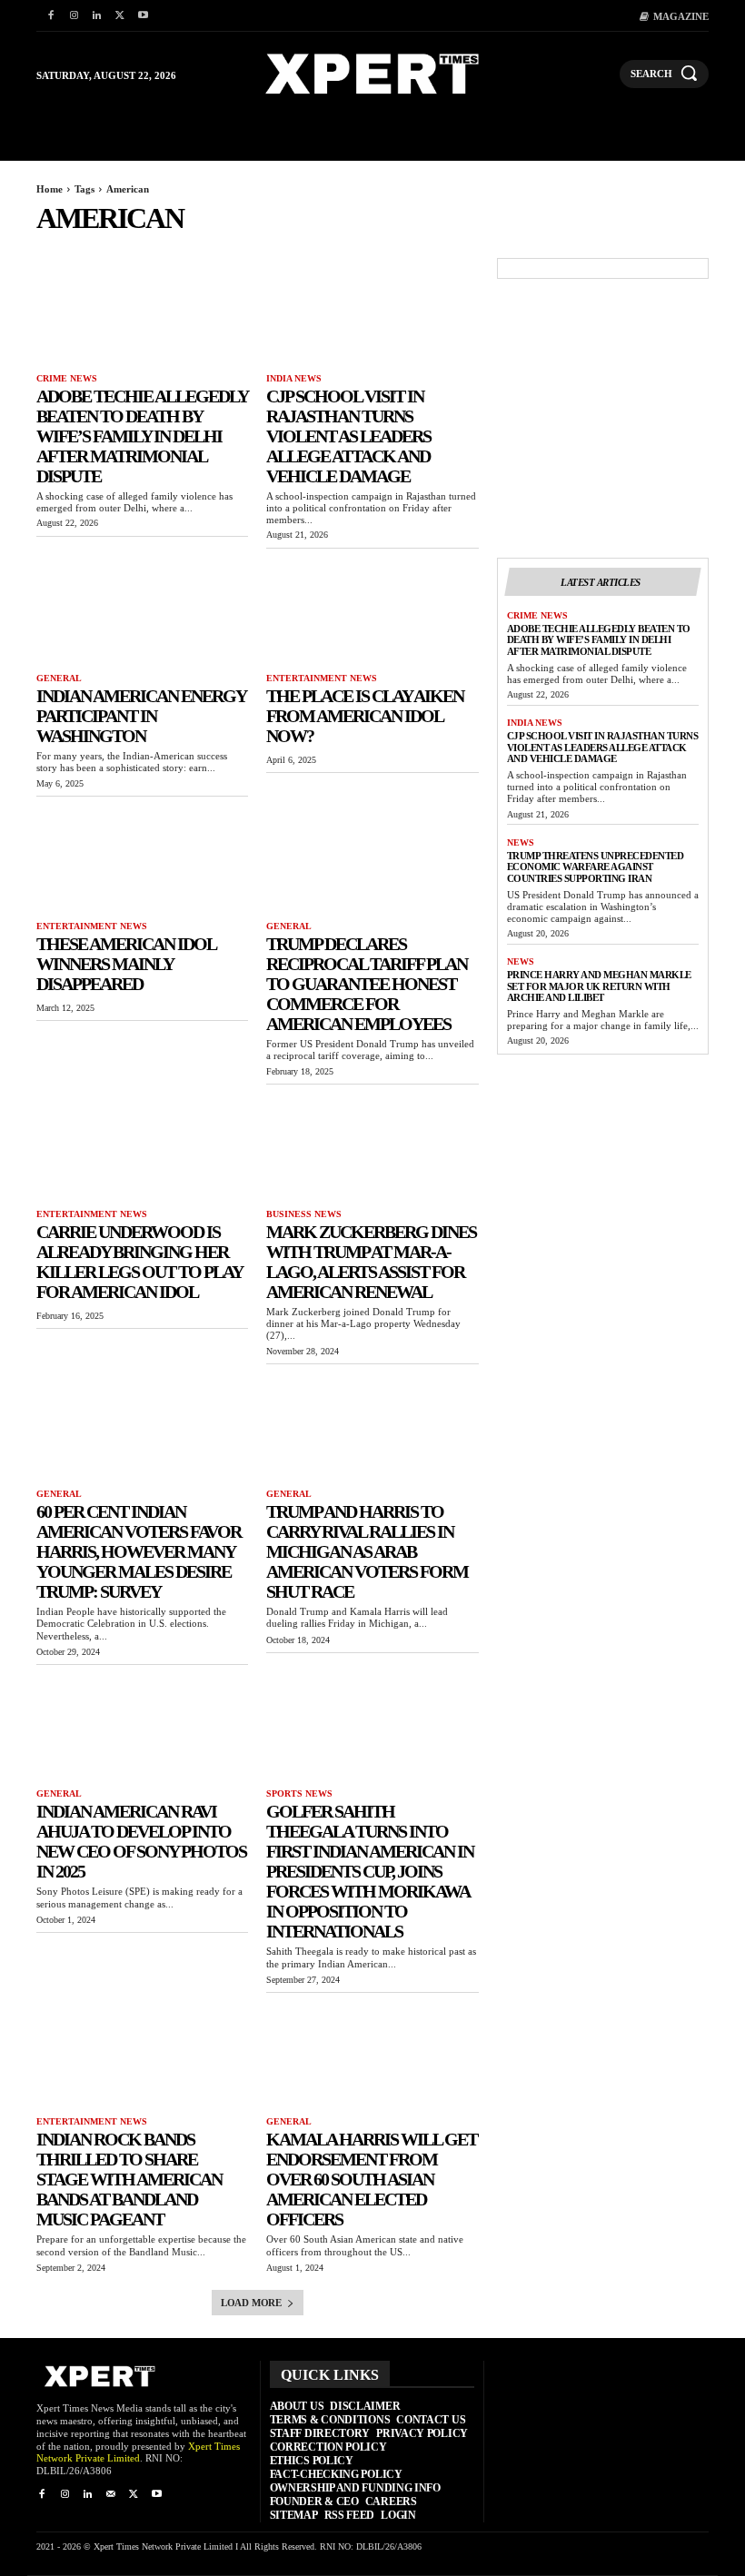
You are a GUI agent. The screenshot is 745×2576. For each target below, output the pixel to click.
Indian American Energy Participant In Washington (141, 716)
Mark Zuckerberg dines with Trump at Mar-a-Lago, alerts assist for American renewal (371, 1262)
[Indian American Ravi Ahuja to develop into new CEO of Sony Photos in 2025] (142, 1727)
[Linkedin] (97, 16)
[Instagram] (73, 16)
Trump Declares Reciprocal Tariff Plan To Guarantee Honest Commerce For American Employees (367, 984)
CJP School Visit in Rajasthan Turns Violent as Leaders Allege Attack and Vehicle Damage (348, 436)
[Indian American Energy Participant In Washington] (142, 611)
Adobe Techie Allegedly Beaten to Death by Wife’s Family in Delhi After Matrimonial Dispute (142, 436)
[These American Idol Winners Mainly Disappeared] (142, 859)
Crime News (67, 378)
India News (294, 378)
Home (50, 189)
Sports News (299, 1793)
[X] (119, 16)
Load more (251, 2303)
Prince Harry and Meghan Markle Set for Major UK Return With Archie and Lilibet (599, 986)
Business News (304, 1214)
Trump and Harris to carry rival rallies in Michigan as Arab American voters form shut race (367, 1551)
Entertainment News (322, 678)
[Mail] (110, 2495)
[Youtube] (143, 16)
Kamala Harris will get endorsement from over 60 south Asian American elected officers (372, 2179)
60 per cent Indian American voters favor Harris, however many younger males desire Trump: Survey (139, 1551)
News (521, 842)
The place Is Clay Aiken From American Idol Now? (365, 716)
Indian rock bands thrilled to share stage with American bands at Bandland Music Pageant (129, 2179)
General (59, 678)
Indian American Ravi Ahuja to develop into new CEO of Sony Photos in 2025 (141, 1841)
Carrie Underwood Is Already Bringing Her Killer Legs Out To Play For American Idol (139, 1262)
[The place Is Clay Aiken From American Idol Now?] (372, 611)
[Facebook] (50, 16)
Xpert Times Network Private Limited (138, 2452)
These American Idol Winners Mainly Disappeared (126, 964)
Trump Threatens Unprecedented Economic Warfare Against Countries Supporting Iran (596, 867)
